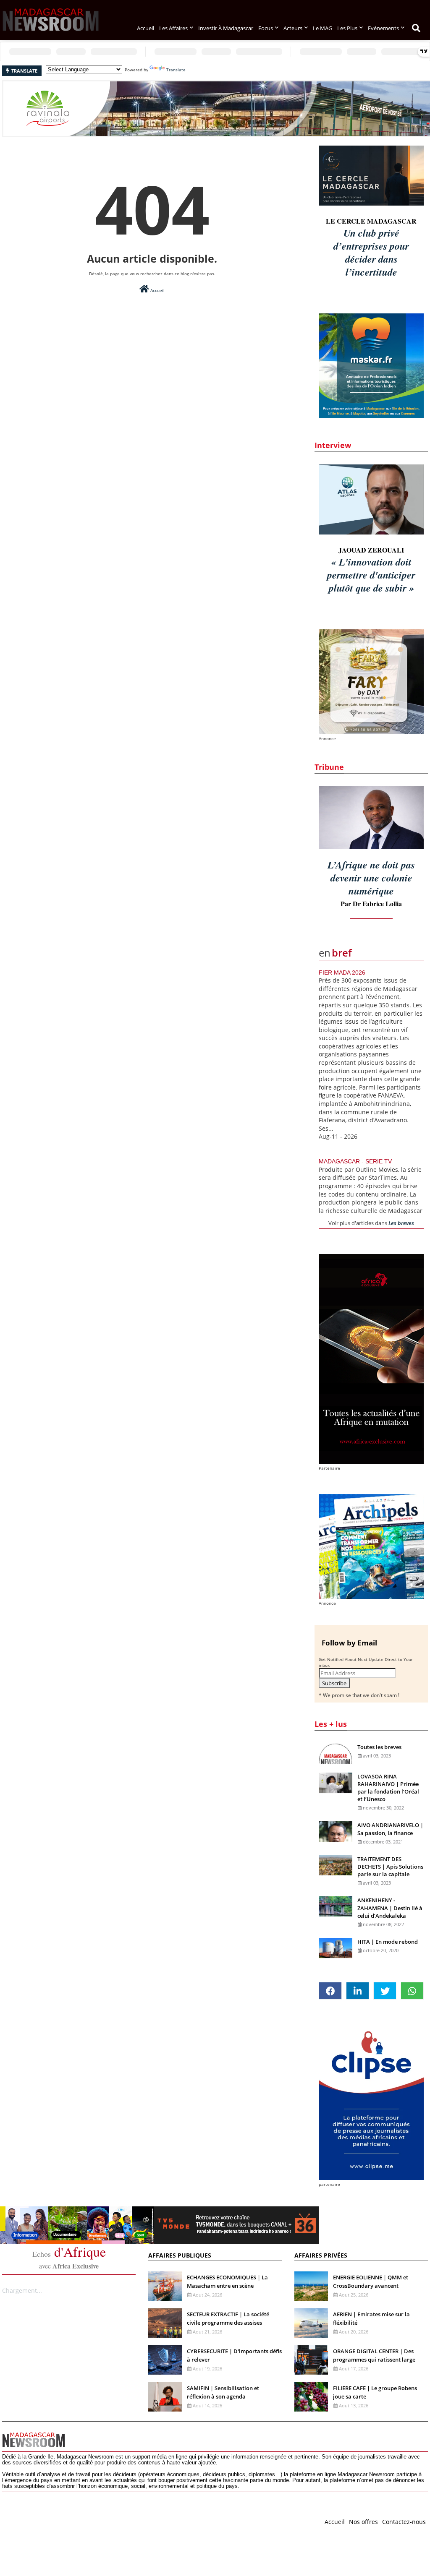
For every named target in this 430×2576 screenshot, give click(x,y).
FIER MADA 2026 (342, 973)
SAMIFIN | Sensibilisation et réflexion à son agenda (223, 2392)
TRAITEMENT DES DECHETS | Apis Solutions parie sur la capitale (390, 1867)
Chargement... (22, 2291)
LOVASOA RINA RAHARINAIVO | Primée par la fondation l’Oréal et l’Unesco (388, 1788)
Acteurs (293, 28)
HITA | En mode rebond (388, 1942)
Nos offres (363, 2522)
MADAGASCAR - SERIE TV (355, 1161)
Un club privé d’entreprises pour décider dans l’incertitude (371, 252)
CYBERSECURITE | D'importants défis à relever (234, 2355)
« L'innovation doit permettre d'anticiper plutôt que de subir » (371, 575)
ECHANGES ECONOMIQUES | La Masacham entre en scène (227, 2281)
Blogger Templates (62, 2520)
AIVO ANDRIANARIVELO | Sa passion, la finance (390, 1829)
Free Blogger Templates (170, 2520)
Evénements (383, 28)
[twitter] (385, 1991)
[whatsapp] (412, 1991)
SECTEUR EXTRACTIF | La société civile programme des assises (228, 2318)
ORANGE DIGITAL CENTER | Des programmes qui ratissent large (374, 2355)
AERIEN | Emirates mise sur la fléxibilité (371, 2318)
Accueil (146, 28)
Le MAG (322, 28)
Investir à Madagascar (226, 28)
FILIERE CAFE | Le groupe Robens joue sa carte (375, 2392)
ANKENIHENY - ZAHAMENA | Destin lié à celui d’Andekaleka (390, 1908)
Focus (266, 28)
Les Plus (347, 28)
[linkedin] (358, 1991)
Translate (176, 70)
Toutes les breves (379, 1747)
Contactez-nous (404, 2522)
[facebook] (330, 1991)
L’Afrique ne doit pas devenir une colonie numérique (371, 878)
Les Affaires (173, 28)
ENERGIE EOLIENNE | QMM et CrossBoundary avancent (371, 2281)
